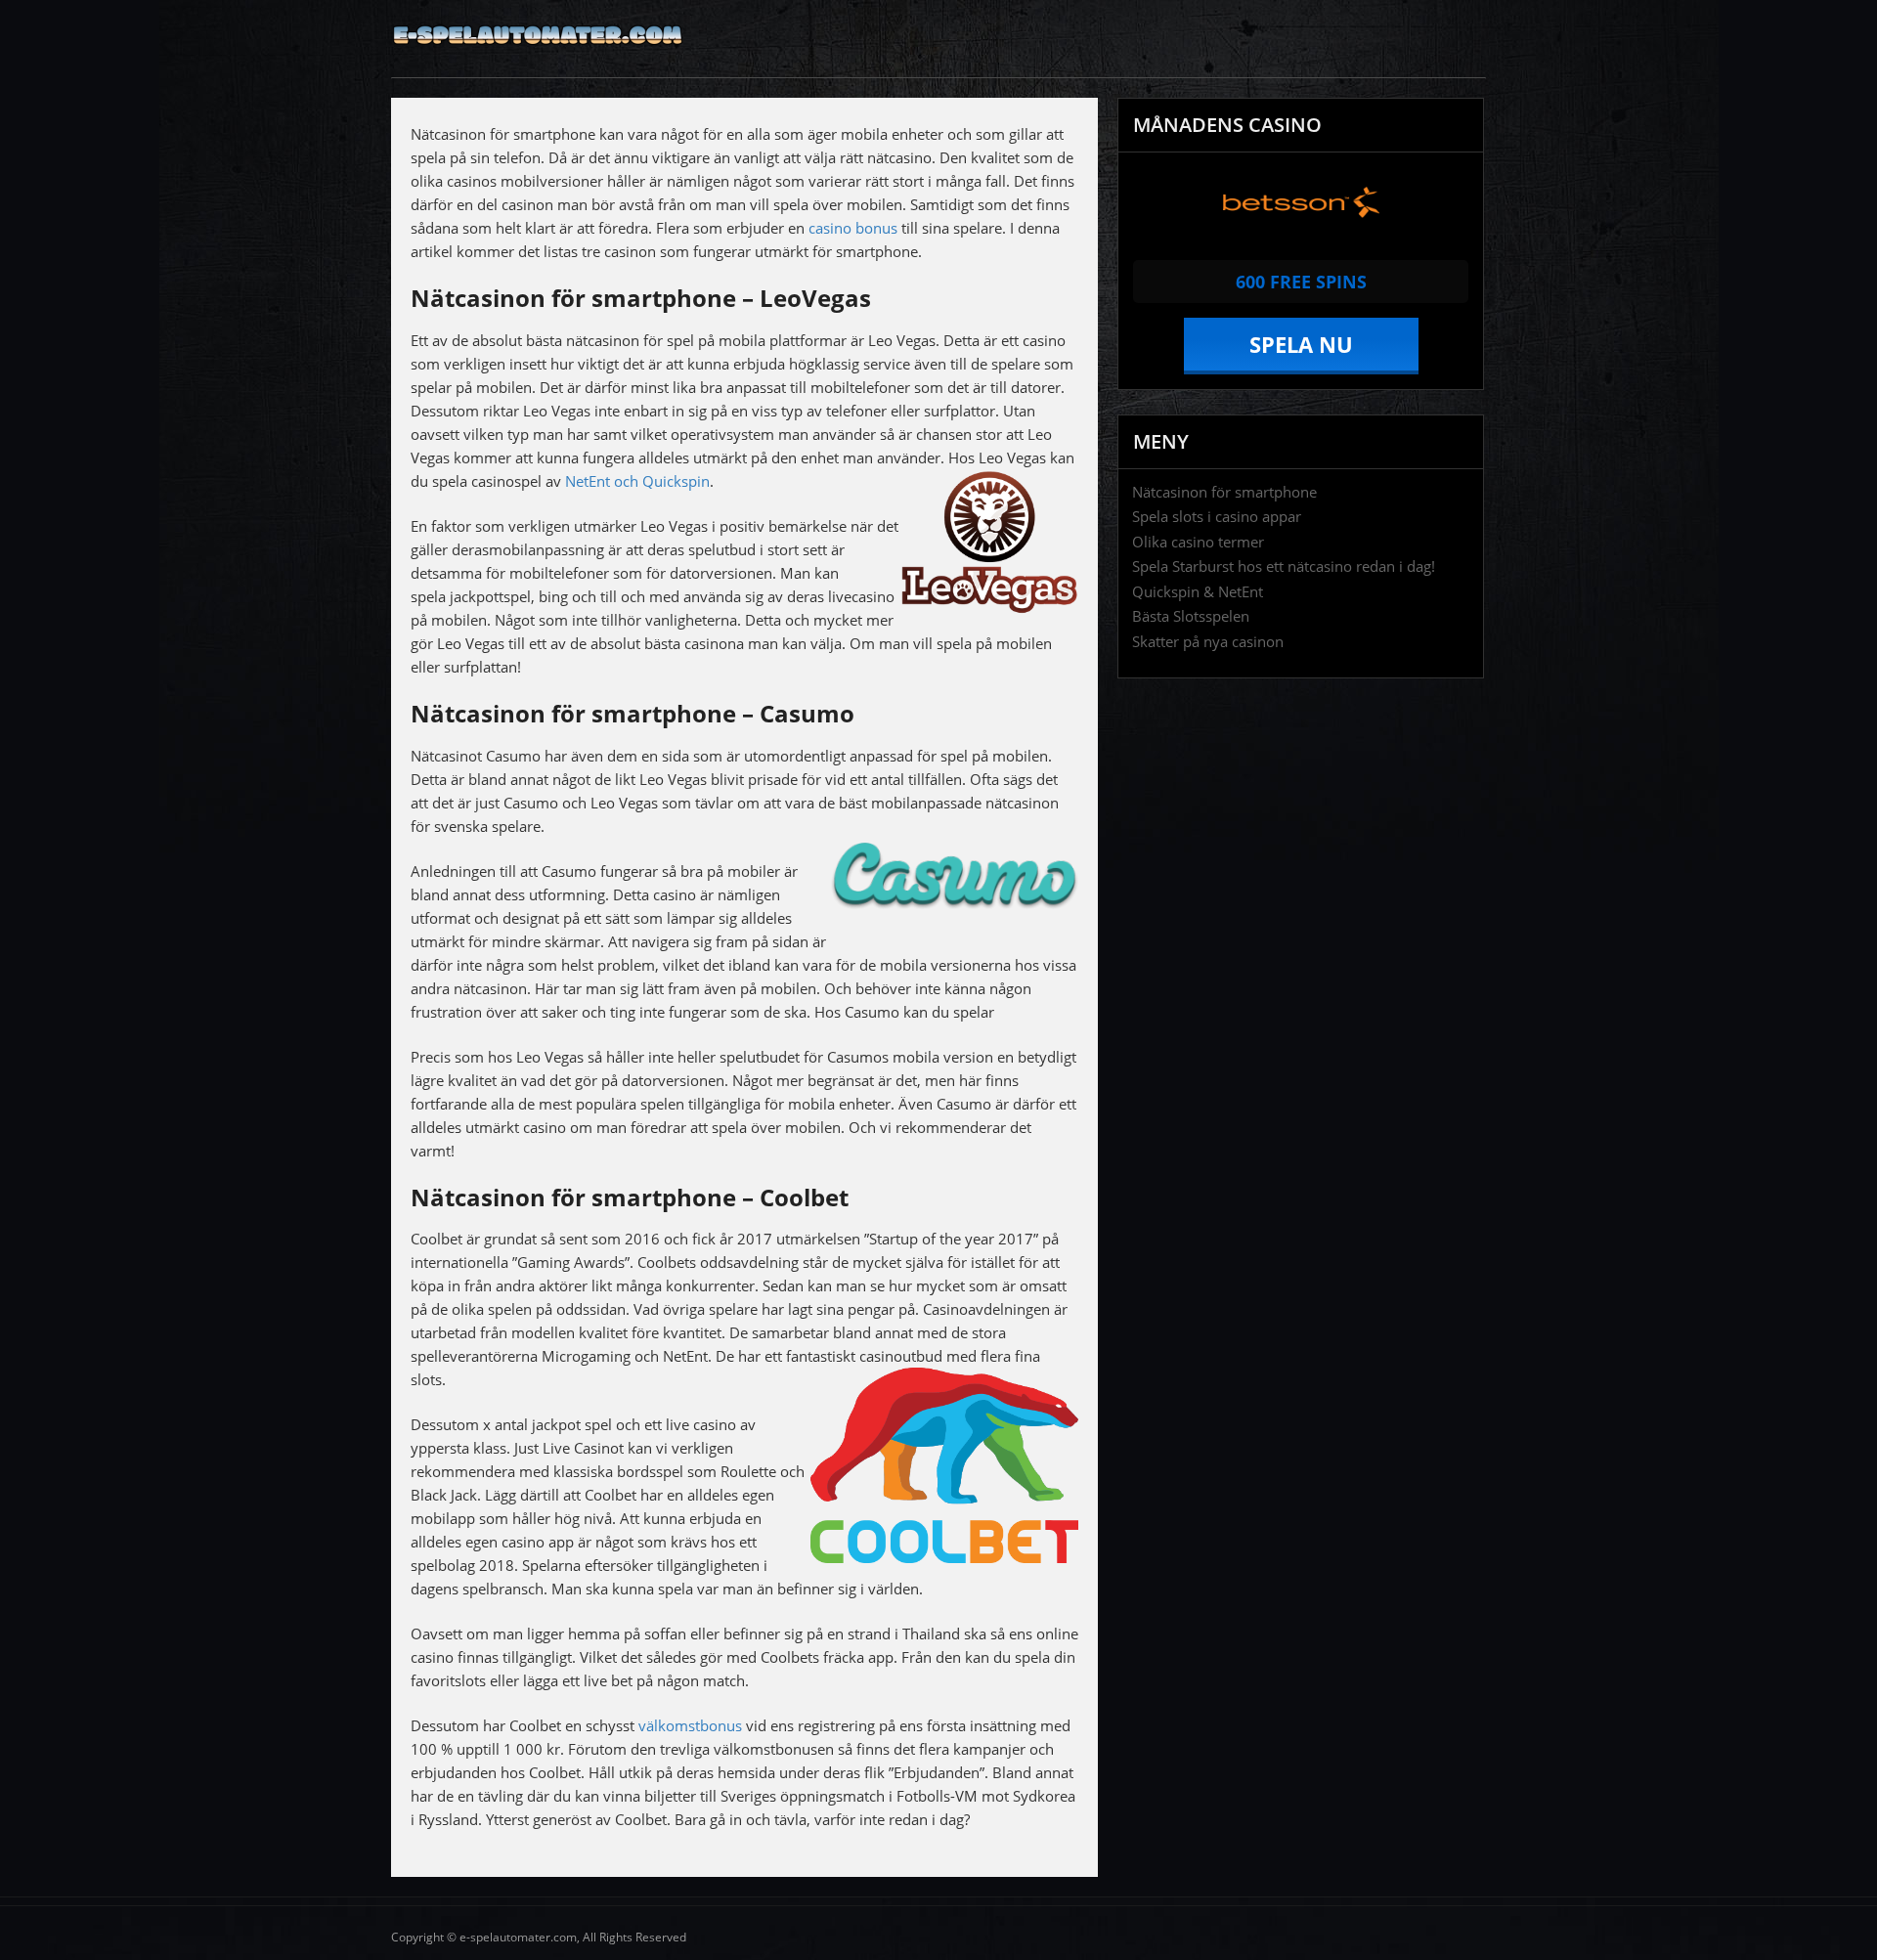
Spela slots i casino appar (1217, 517)
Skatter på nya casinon (1208, 642)
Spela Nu (1301, 344)
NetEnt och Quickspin (637, 481)
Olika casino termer (1198, 542)
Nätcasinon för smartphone (1224, 492)
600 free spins (1301, 282)
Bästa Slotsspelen (1191, 616)
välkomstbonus (690, 1725)
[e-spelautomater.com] (538, 56)
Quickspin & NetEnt (1198, 592)
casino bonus (853, 228)
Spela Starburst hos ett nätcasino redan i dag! (1284, 566)
